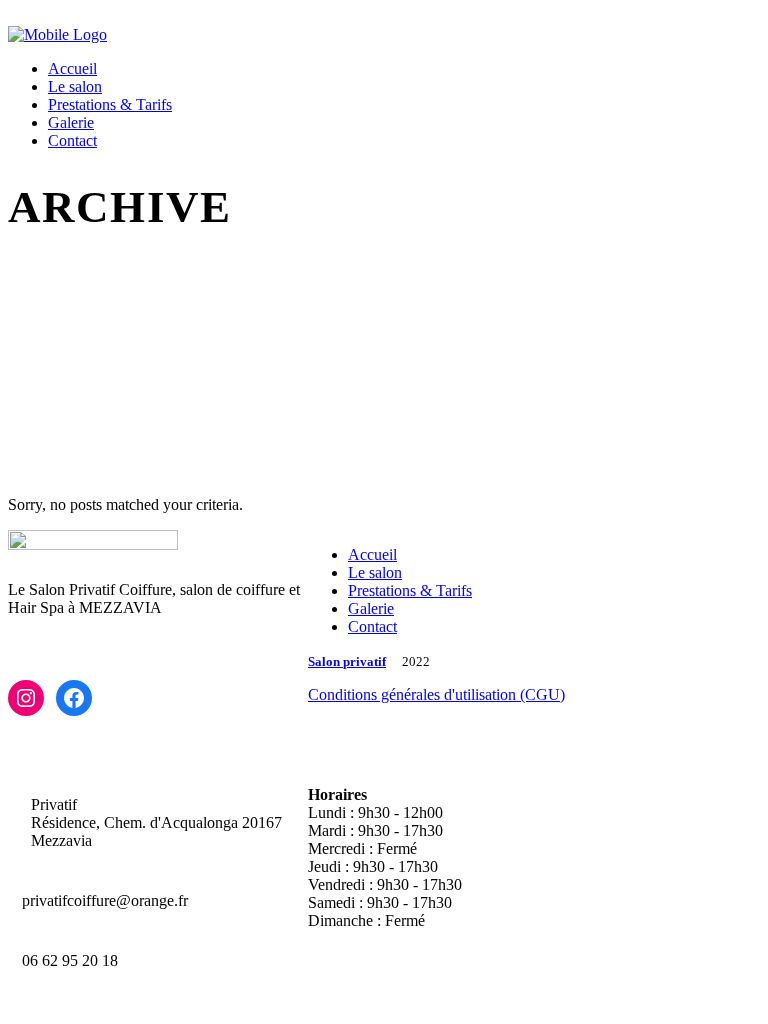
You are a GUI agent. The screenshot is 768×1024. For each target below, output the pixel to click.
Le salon (375, 572)
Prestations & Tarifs (410, 590)
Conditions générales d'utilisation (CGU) (436, 694)
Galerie (371, 608)
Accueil (372, 554)
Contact (372, 626)
